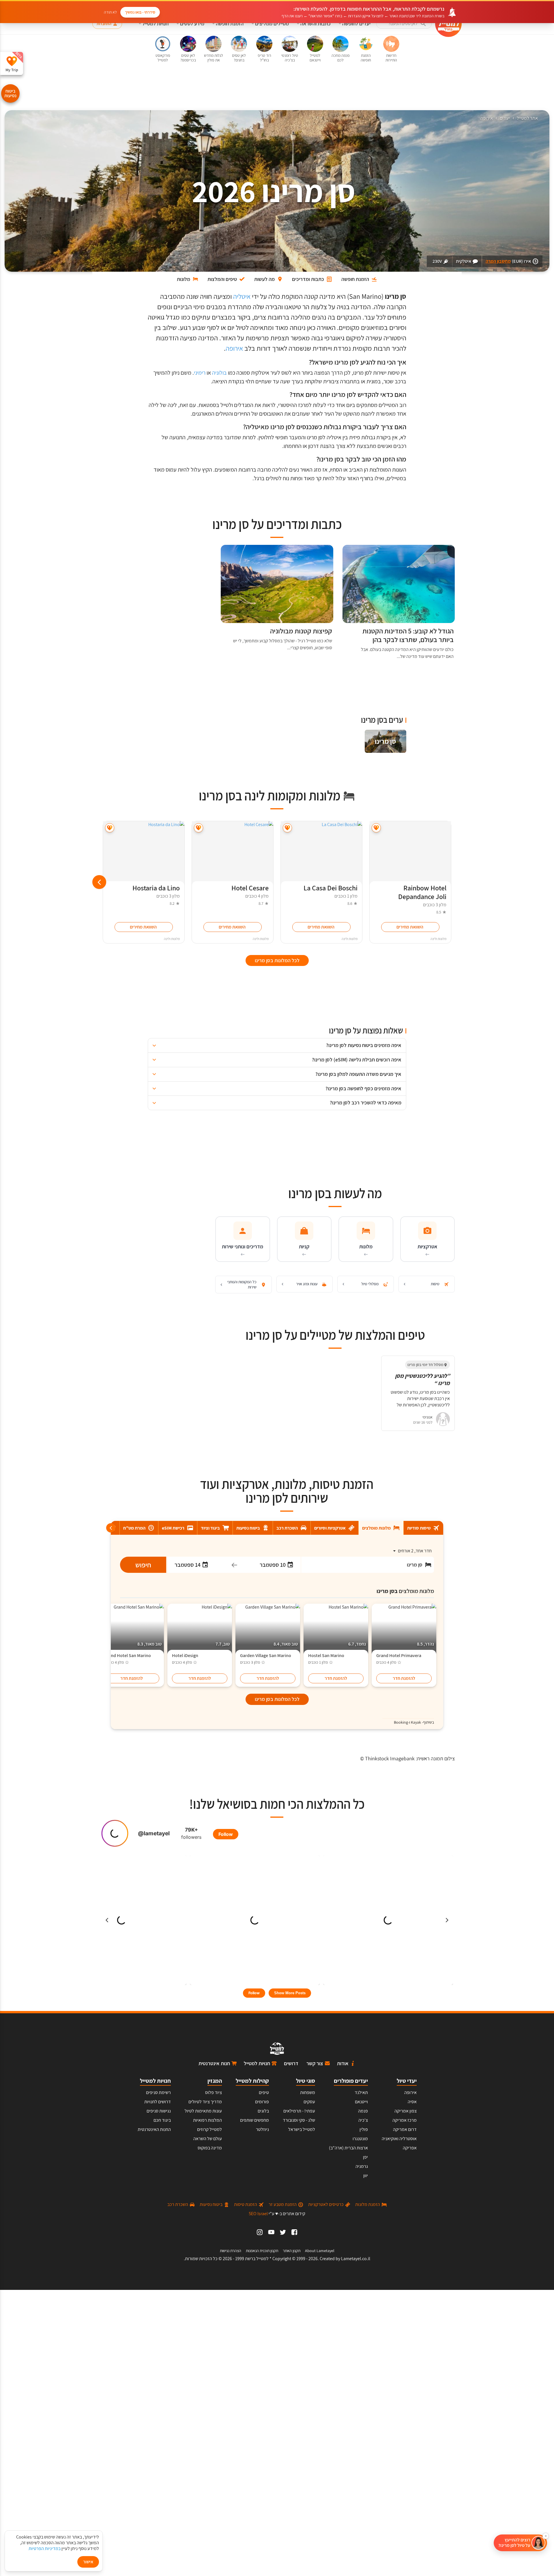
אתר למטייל (527, 118)
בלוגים (263, 2111)
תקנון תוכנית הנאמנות (262, 2251)
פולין (364, 2129)
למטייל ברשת (257, 2259)
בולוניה (219, 373)
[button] (520, 2543)
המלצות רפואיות (207, 2120)
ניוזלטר (262, 2129)
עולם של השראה (208, 2139)
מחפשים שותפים (254, 2120)
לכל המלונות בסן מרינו (277, 1699)
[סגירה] (546, 2536)
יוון (366, 2176)
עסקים (309, 2102)
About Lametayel (320, 2251)
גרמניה (362, 2166)
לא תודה (110, 12)
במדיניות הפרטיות (45, 2548)
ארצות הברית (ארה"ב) (348, 2148)
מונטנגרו (360, 2139)
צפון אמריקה (406, 2111)
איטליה (242, 296)
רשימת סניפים (158, 2092)
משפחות (308, 2092)
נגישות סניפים (159, 2111)
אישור (88, 2562)
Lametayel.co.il (356, 2259)
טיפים (264, 2092)
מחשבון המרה (498, 261)
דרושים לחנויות (158, 2102)
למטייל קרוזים (209, 2129)
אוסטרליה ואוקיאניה (399, 2139)
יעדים (505, 118)
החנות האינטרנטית (154, 2129)
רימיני (200, 373)
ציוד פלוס (214, 2092)
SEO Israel (258, 2214)
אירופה (487, 118)
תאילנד (361, 2092)
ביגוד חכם (162, 2120)
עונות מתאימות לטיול (203, 2111)
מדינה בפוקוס (210, 2148)
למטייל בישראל (302, 2129)
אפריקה (410, 2148)
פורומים (262, 2102)
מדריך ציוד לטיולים (205, 2102)
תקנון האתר (292, 2251)
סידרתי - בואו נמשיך (140, 12)
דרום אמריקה (405, 2129)
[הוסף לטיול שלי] (376, 828)
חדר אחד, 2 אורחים (415, 1551)
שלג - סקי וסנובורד (299, 2120)
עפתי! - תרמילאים (299, 2111)
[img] (385, 741)
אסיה (412, 2102)
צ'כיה (363, 2120)
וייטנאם (361, 2102)
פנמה (363, 2111)
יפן (365, 2157)
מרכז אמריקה (405, 2120)
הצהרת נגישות (231, 2251)
